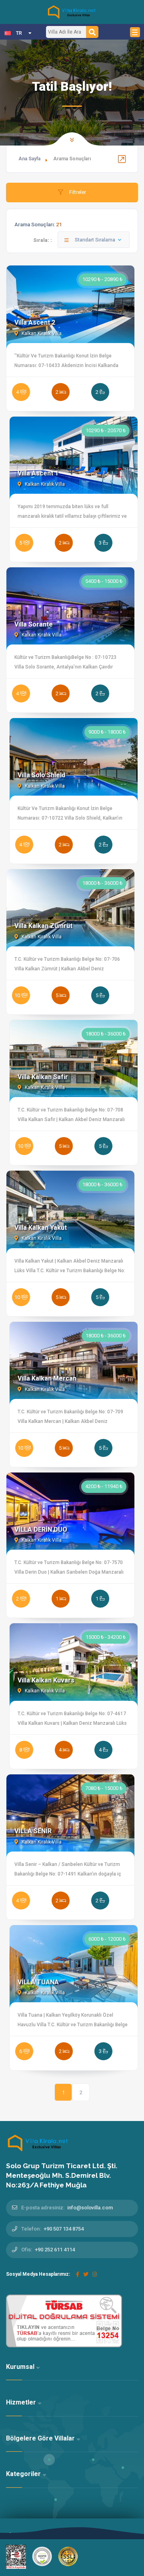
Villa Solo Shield (41, 775)
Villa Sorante (34, 624)
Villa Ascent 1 (38, 473)
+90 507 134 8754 (64, 2229)
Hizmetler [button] (22, 2402)
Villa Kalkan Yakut (41, 1228)
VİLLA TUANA (38, 1982)
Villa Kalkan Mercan (47, 1378)
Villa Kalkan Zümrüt (43, 926)
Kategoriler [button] (24, 2474)
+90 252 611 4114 (55, 2250)
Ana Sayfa (29, 159)
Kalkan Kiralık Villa (41, 333)
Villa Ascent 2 (35, 322)
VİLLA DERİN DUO (41, 1529)
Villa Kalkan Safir (43, 1077)
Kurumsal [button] (21, 2367)
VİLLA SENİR (33, 1831)
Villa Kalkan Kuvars (46, 1680)
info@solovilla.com (90, 2208)
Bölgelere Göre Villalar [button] (41, 2438)
